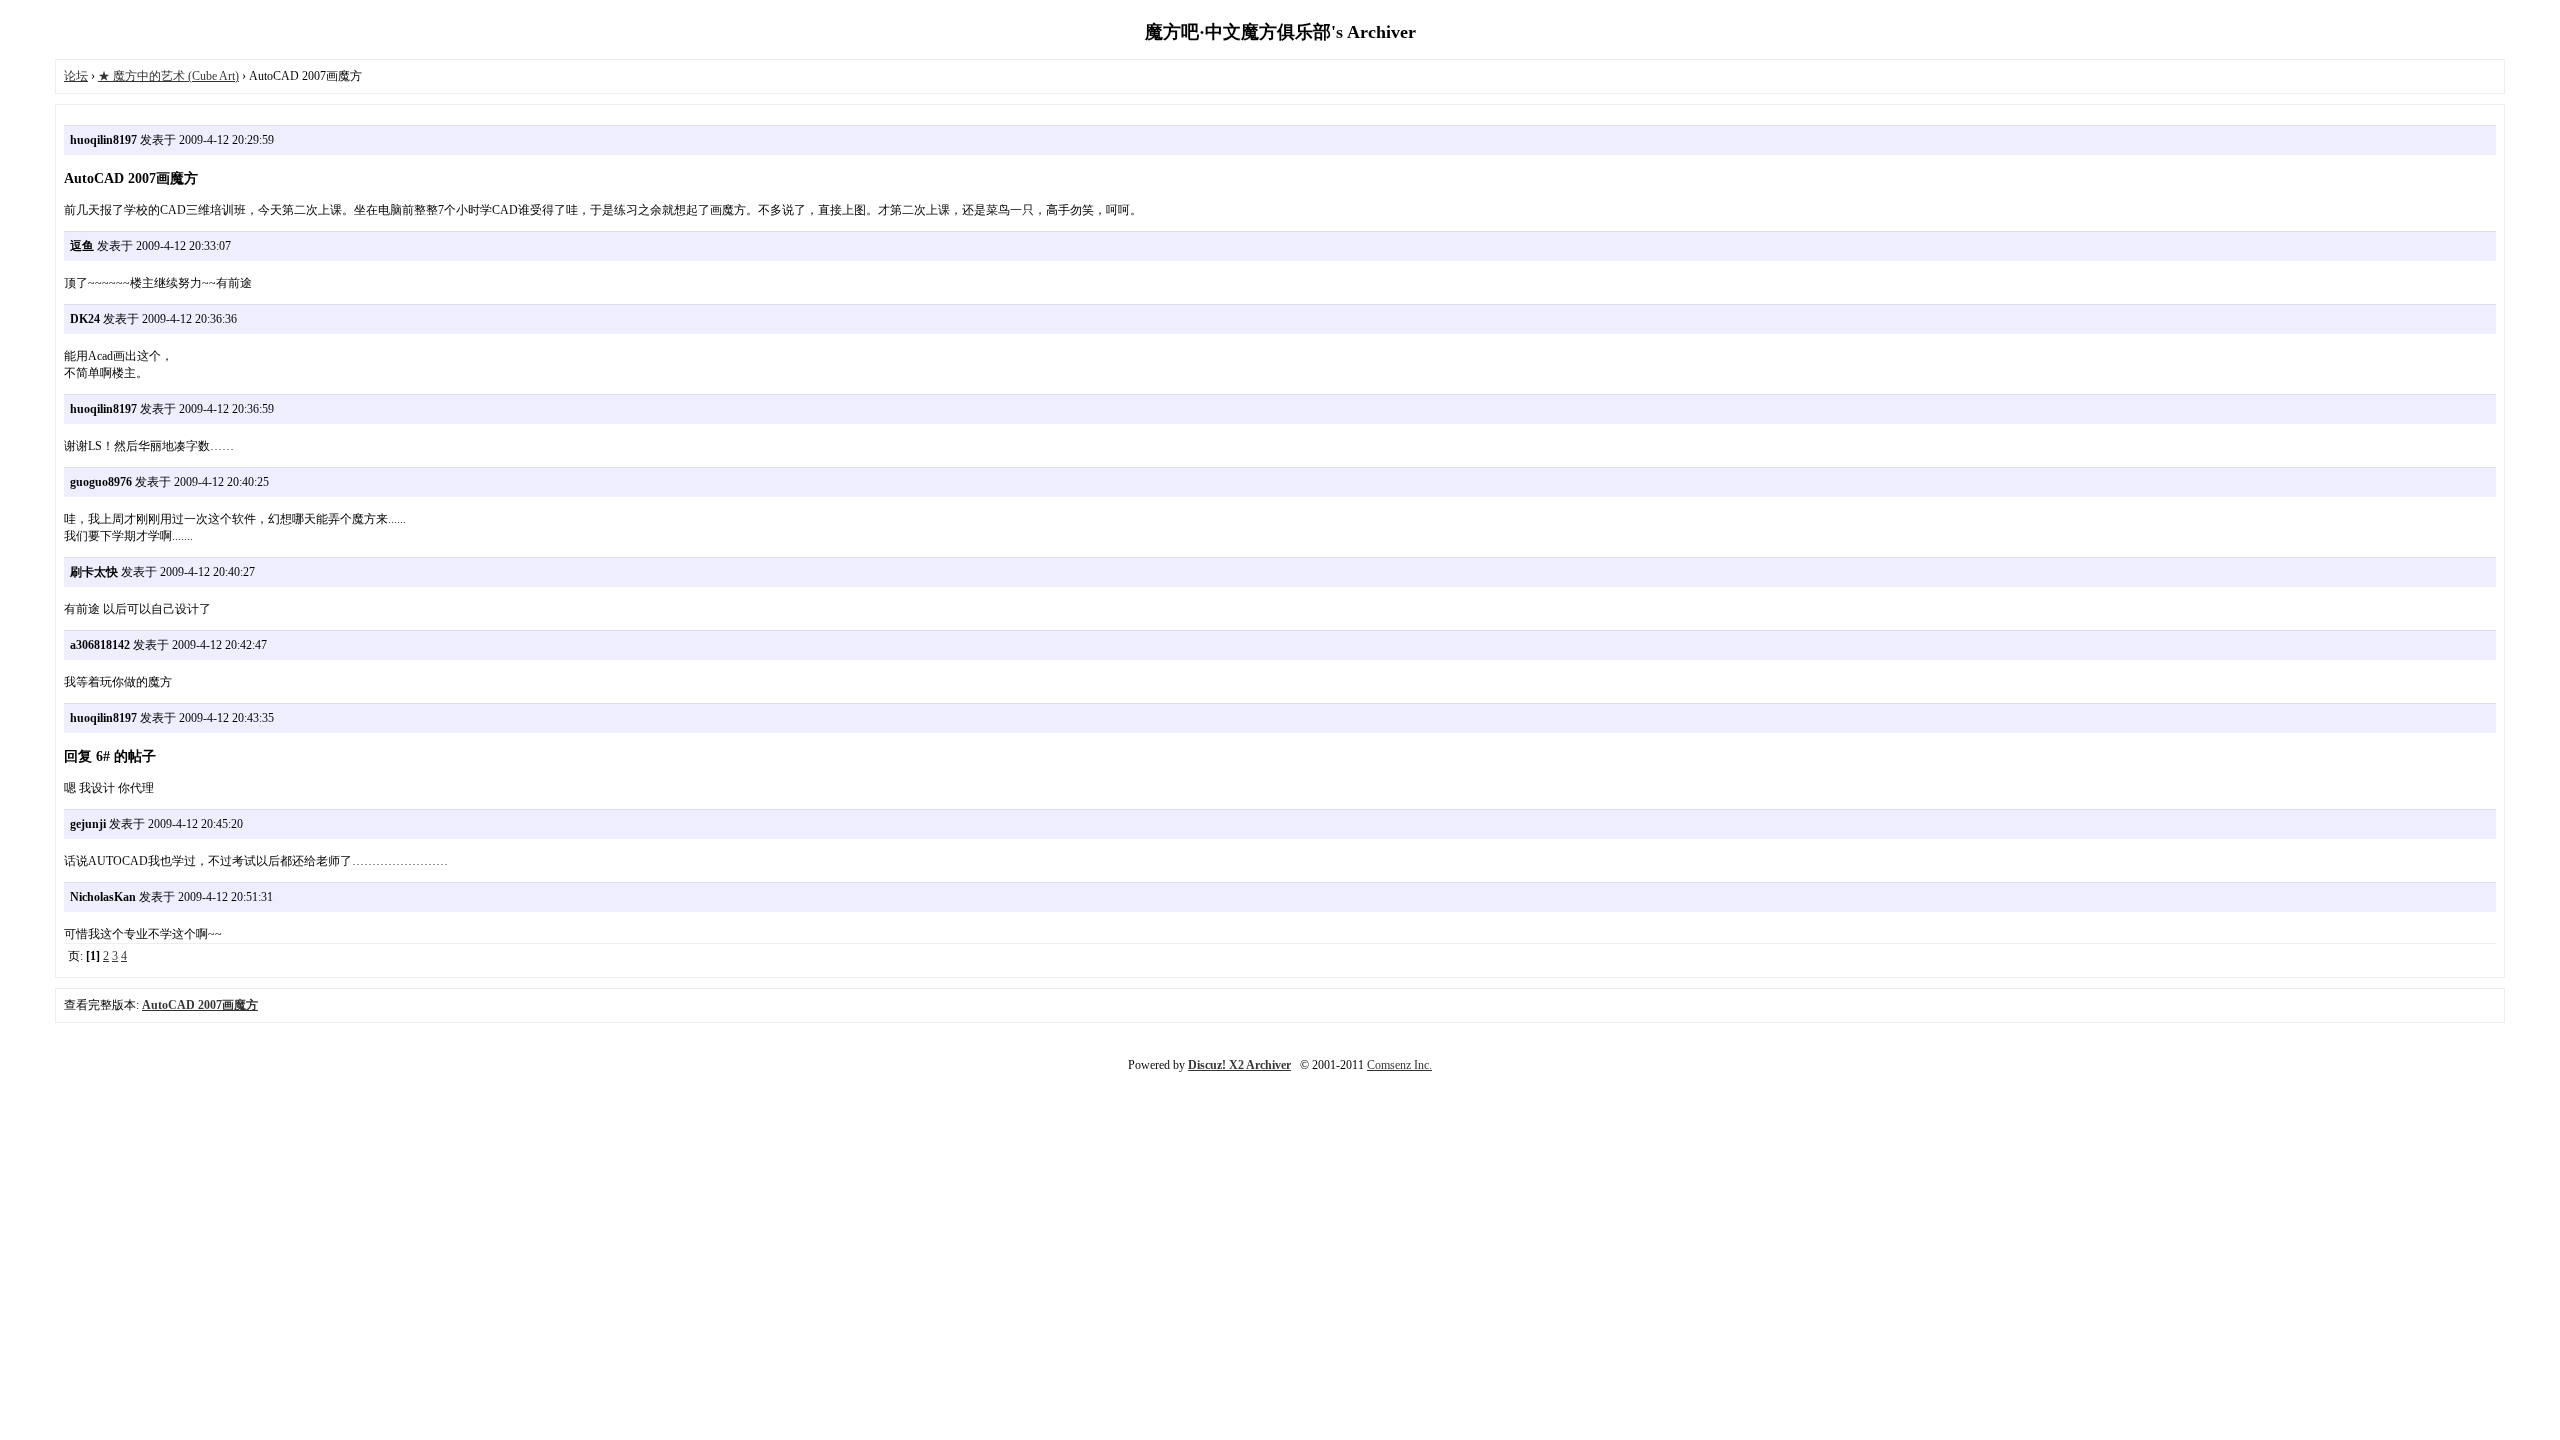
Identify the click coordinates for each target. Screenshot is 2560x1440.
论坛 (76, 76)
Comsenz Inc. (1399, 1065)
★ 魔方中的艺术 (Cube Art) (168, 76)
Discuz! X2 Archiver (1239, 1065)
